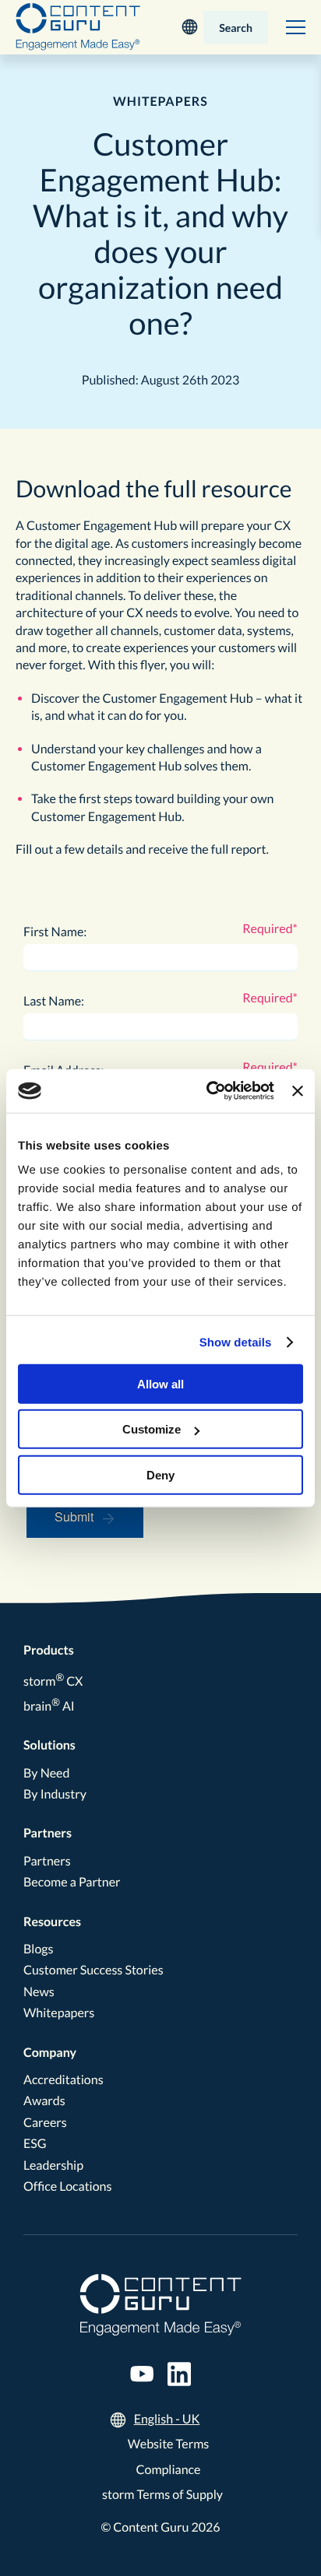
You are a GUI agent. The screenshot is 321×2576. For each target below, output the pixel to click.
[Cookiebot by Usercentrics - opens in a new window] (208, 1091)
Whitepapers (59, 2013)
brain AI (49, 1706)
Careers (45, 2123)
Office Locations (67, 2186)
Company (50, 2053)
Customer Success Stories (93, 1970)
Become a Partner (72, 1882)
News (39, 1992)
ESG (35, 2144)
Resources (52, 1922)
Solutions (49, 1745)
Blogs (38, 1949)
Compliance (169, 2470)
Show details (236, 1342)
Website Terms (169, 2444)
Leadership (53, 2165)
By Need (46, 1773)
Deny (160, 1474)
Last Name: (54, 1001)
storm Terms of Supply (162, 2495)
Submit (74, 1516)
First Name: (55, 932)
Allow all (160, 1383)
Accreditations (63, 2080)
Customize (152, 1429)
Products (49, 1650)
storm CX (53, 1681)
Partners (48, 1833)
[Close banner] (298, 1091)
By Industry (55, 1794)
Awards (44, 2101)
